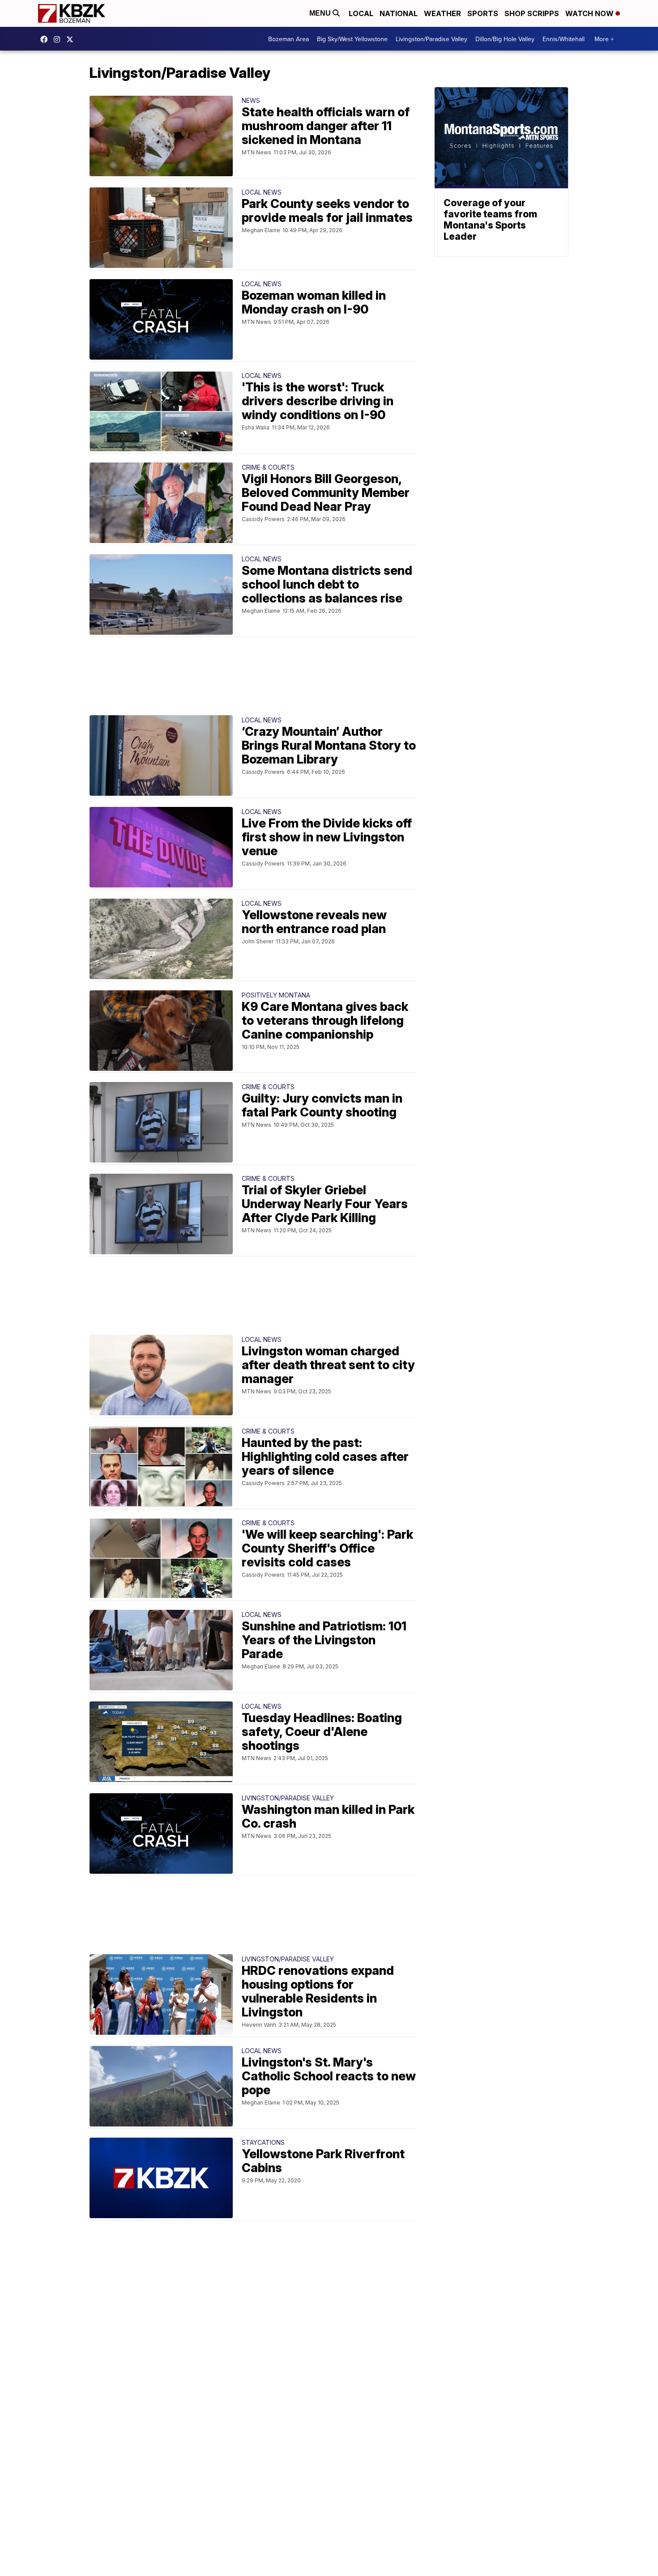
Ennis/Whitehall (564, 39)
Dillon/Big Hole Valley (505, 39)
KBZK (72, 39)
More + (604, 39)
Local (361, 13)
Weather (442, 13)
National (399, 13)
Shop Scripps (532, 13)
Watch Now (590, 13)
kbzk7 (46, 39)
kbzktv (59, 39)
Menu (321, 13)
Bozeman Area (288, 39)
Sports (483, 13)
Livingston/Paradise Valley (432, 39)
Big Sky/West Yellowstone (352, 39)
